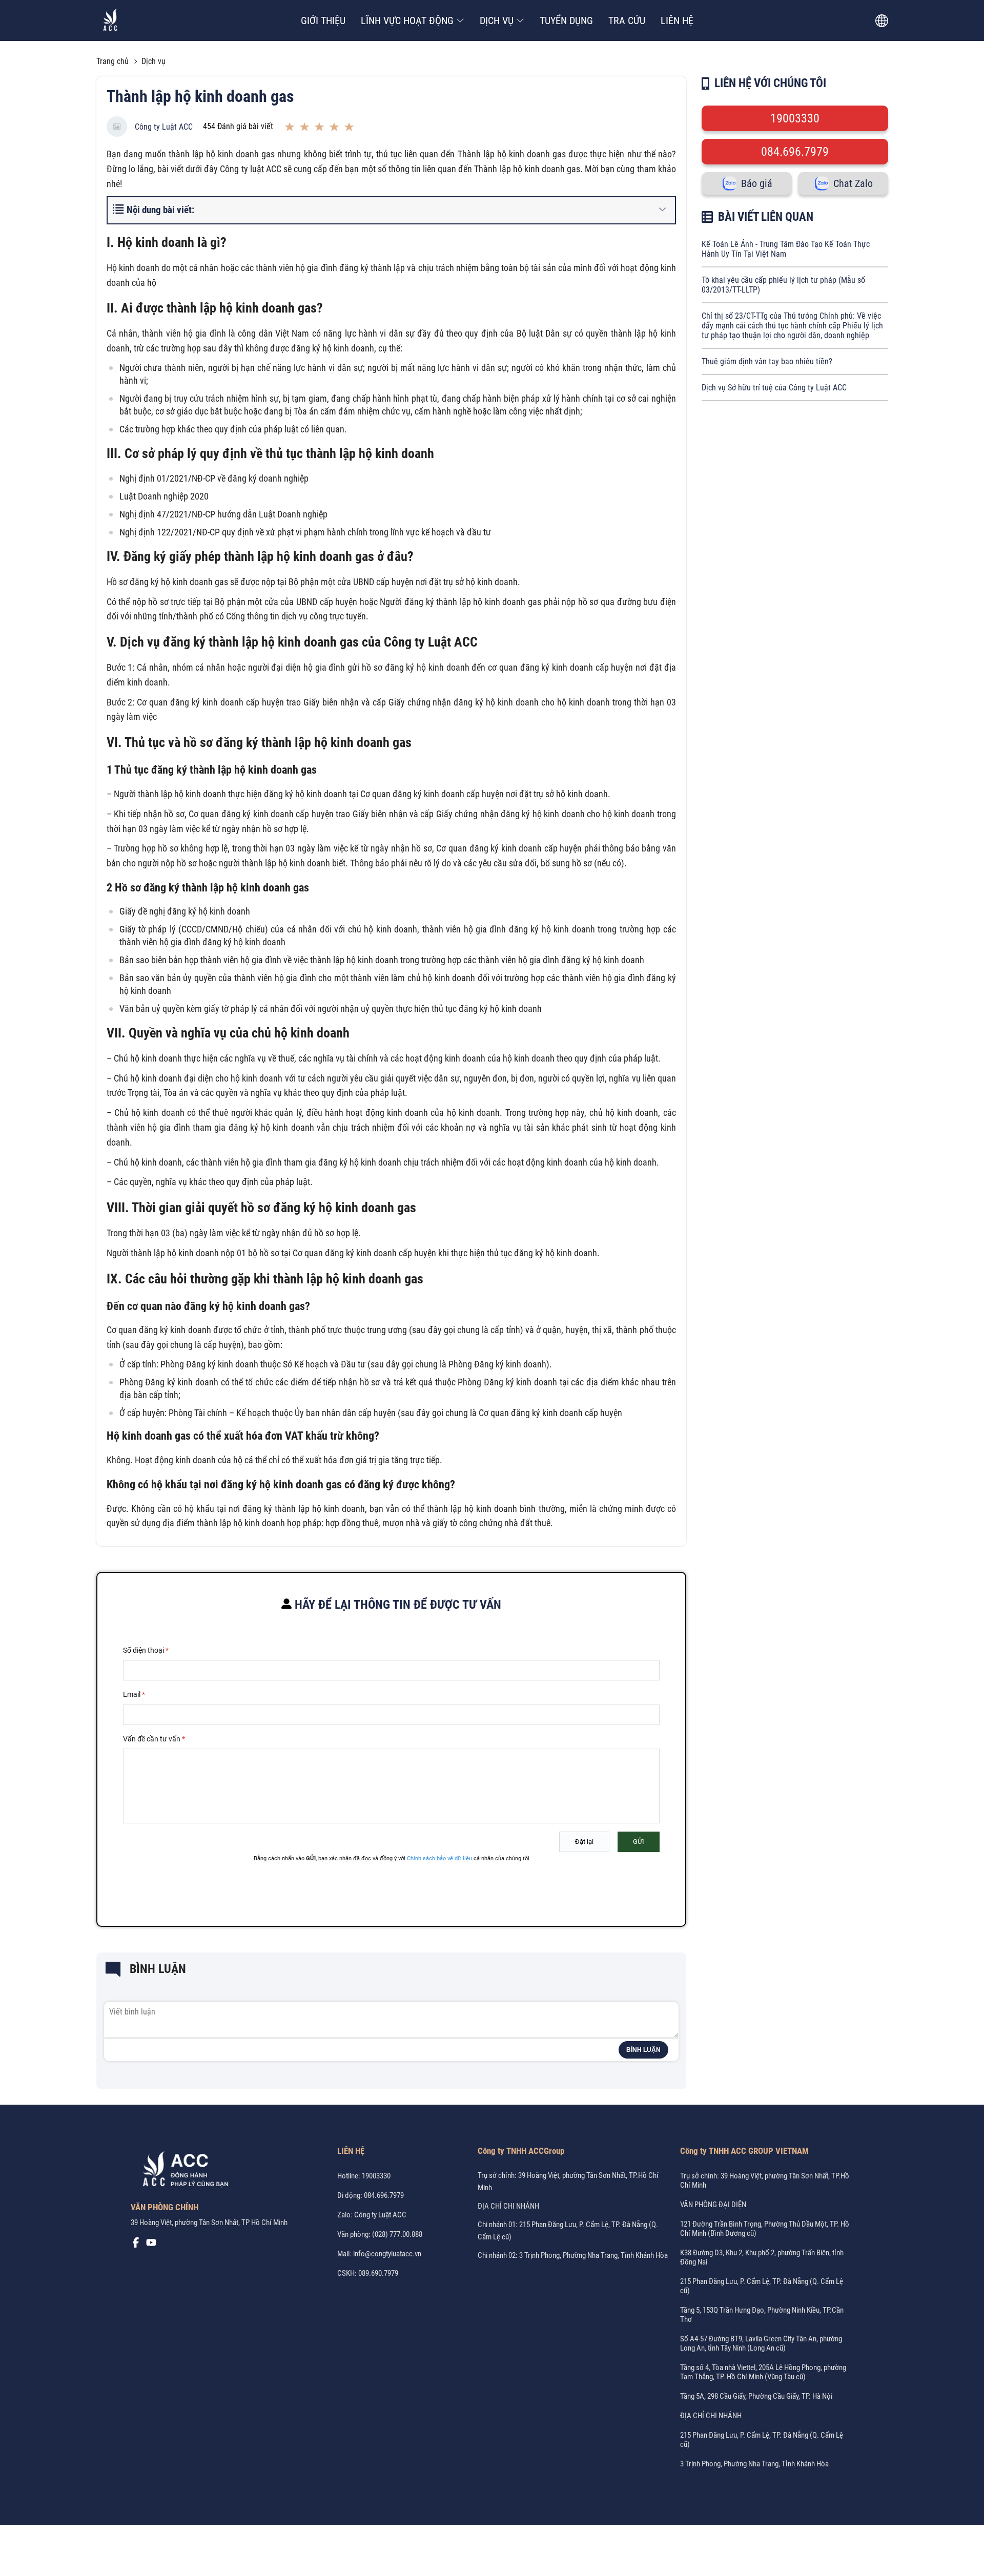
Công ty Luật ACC (164, 127)
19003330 (795, 118)
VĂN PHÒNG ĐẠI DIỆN (713, 2205)
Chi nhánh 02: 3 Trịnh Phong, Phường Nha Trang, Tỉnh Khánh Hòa (573, 2255)
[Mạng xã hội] (136, 2245)
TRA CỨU (627, 20)
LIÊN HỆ (677, 20)
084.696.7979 (795, 152)
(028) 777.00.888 (397, 2234)
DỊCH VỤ (497, 20)
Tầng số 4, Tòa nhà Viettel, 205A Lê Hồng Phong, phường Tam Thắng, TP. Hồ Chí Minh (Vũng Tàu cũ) (763, 2372)
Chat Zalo (853, 183)
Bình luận (643, 2050)
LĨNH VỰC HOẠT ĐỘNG (407, 20)
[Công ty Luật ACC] (110, 21)
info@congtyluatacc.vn (387, 2254)
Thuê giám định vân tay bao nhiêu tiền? (767, 361)
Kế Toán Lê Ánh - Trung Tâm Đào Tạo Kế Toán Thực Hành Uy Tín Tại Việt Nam (786, 249)
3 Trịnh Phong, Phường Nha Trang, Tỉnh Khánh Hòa (754, 2464)
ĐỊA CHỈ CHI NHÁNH (508, 2206)
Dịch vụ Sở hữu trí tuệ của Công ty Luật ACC (774, 388)
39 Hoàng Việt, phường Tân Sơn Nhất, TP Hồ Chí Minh (209, 2222)
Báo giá (757, 183)
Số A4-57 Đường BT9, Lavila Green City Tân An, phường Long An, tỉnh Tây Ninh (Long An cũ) (761, 2343)
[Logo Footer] (182, 2171)
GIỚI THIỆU (323, 20)
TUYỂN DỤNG (566, 20)
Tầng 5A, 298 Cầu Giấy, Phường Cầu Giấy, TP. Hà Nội (756, 2396)
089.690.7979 (378, 2273)
